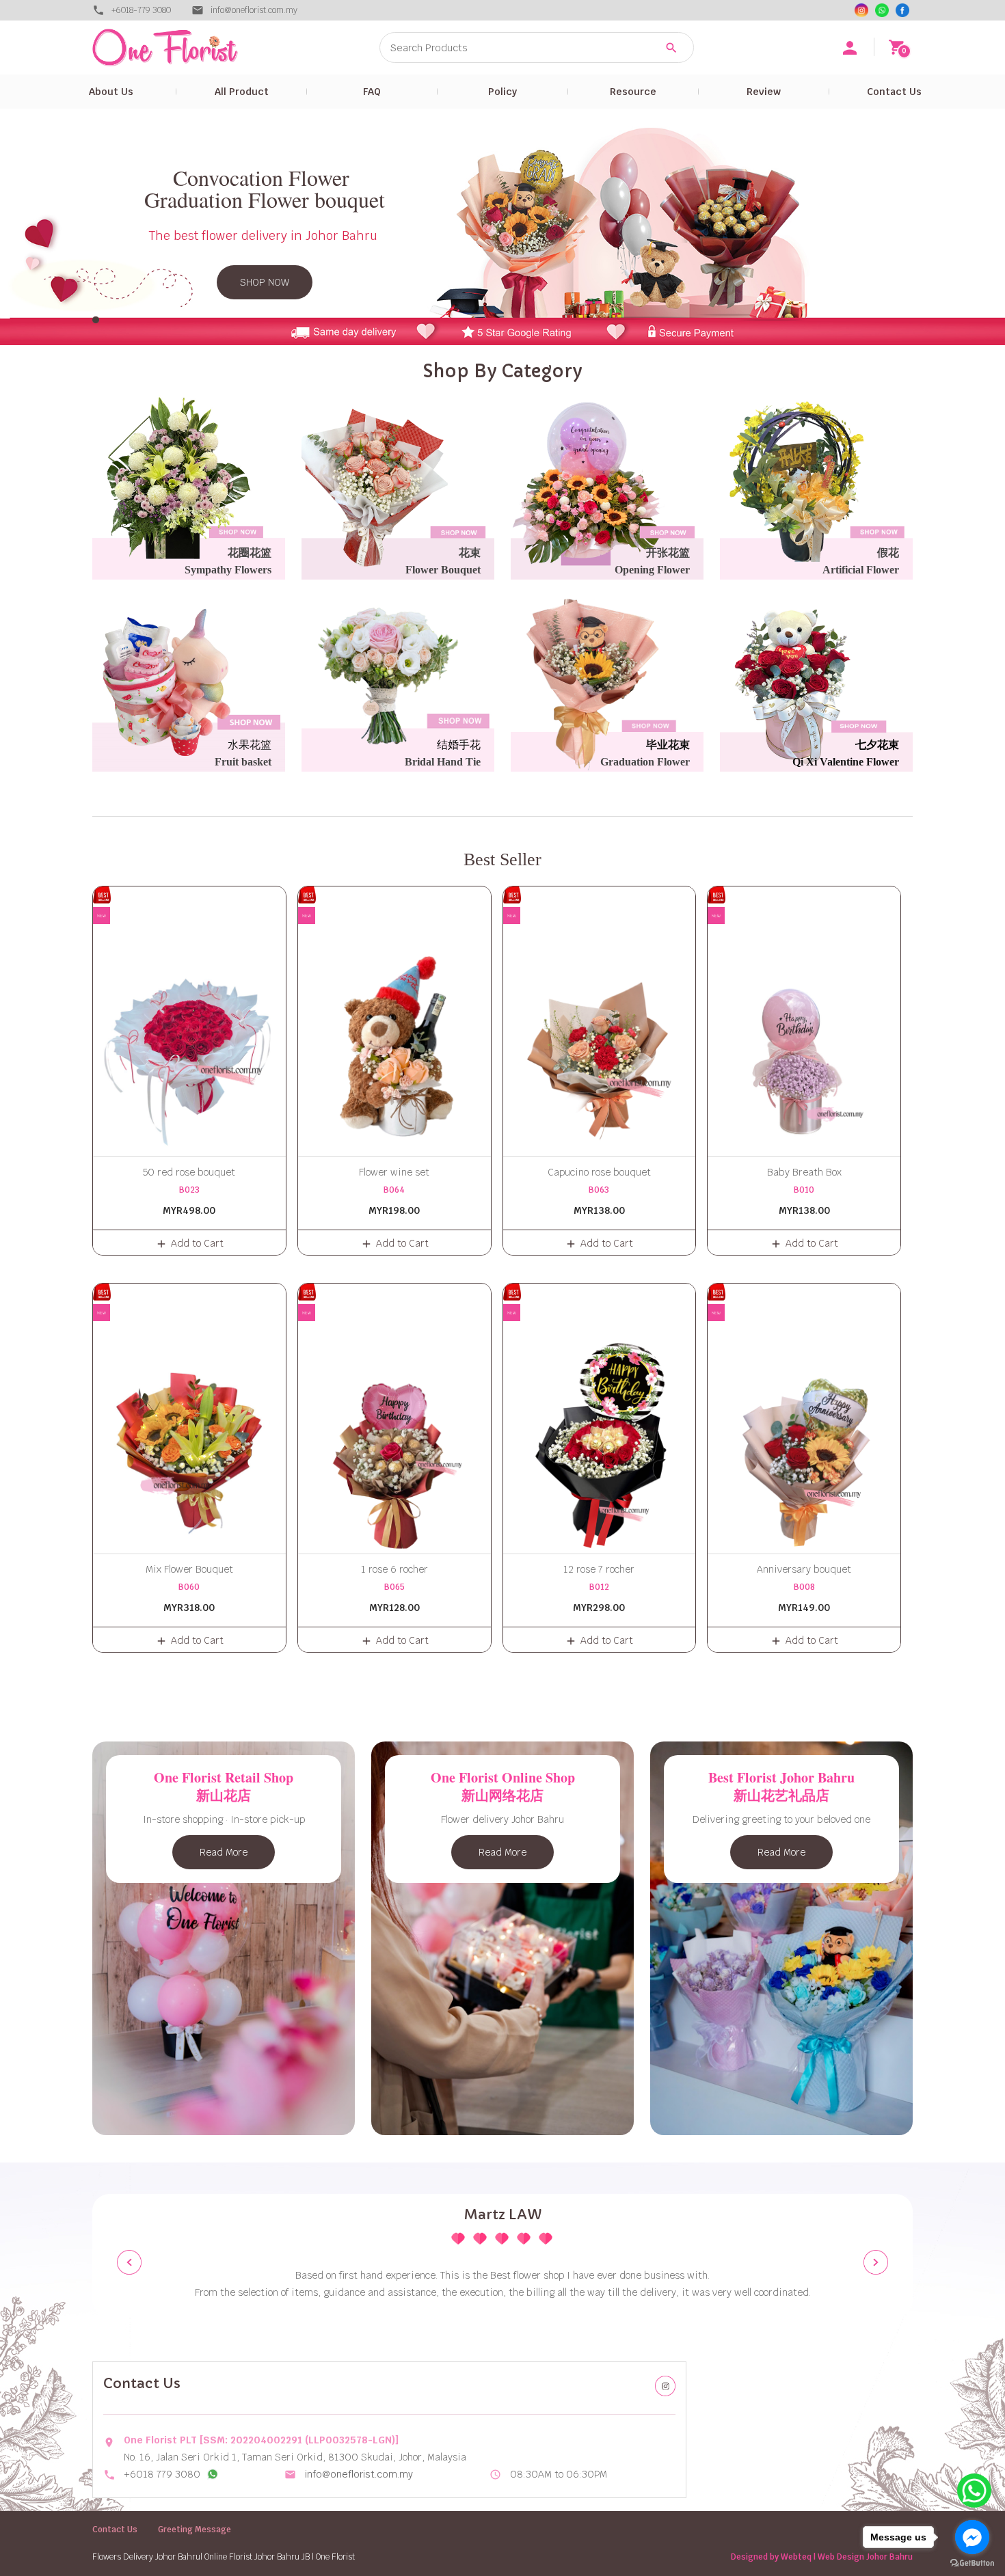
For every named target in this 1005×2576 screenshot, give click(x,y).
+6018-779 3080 (141, 10)
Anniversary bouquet (804, 1569)
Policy (502, 92)
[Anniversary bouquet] (804, 1419)
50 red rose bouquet (189, 1172)
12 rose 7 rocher (599, 1569)
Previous (129, 2262)
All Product (242, 92)
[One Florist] (902, 10)
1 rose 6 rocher (394, 1569)
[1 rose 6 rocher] (394, 1419)
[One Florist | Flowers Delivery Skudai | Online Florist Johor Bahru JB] (195, 48)
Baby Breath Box (804, 1172)
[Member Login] (850, 48)
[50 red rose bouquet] (189, 1021)
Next (876, 2262)
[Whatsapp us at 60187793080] (213, 2474)
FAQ (372, 92)
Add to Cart (197, 1243)
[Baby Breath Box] (804, 1021)
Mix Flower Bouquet (189, 1569)
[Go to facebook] (972, 2537)
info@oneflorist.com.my (359, 2474)
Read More (224, 1852)
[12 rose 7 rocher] (600, 1419)
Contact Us (894, 92)
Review (764, 92)
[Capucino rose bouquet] (600, 1021)
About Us (111, 92)
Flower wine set (394, 1172)
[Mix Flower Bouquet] (189, 1419)
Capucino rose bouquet (599, 1172)
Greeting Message (195, 2530)
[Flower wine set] (394, 1021)
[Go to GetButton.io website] (972, 2563)
